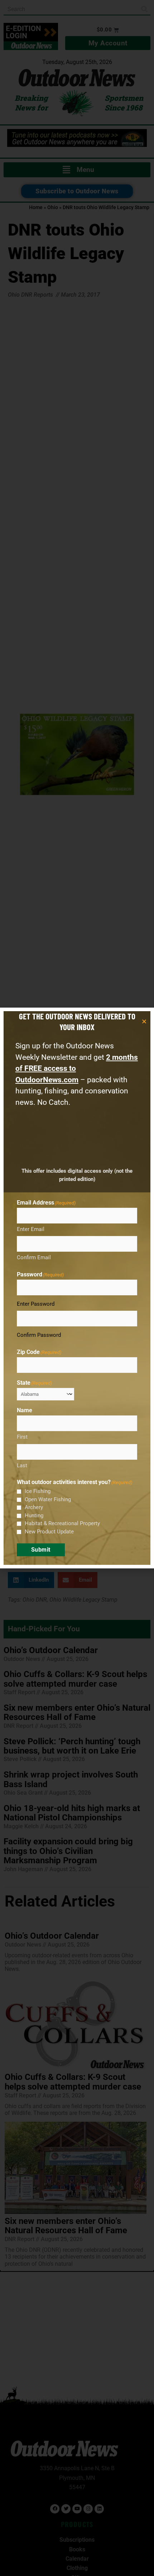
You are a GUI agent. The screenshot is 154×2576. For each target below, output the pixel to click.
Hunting (34, 1516)
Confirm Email (34, 1257)
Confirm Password (39, 1335)
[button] (144, 1021)
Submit (41, 1550)
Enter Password (36, 1304)
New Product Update (49, 1532)
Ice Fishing (38, 1491)
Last (22, 1465)
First (22, 1437)
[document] (77, 1288)
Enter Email (31, 1229)
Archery (34, 1507)
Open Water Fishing (48, 1499)
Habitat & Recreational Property (62, 1523)
